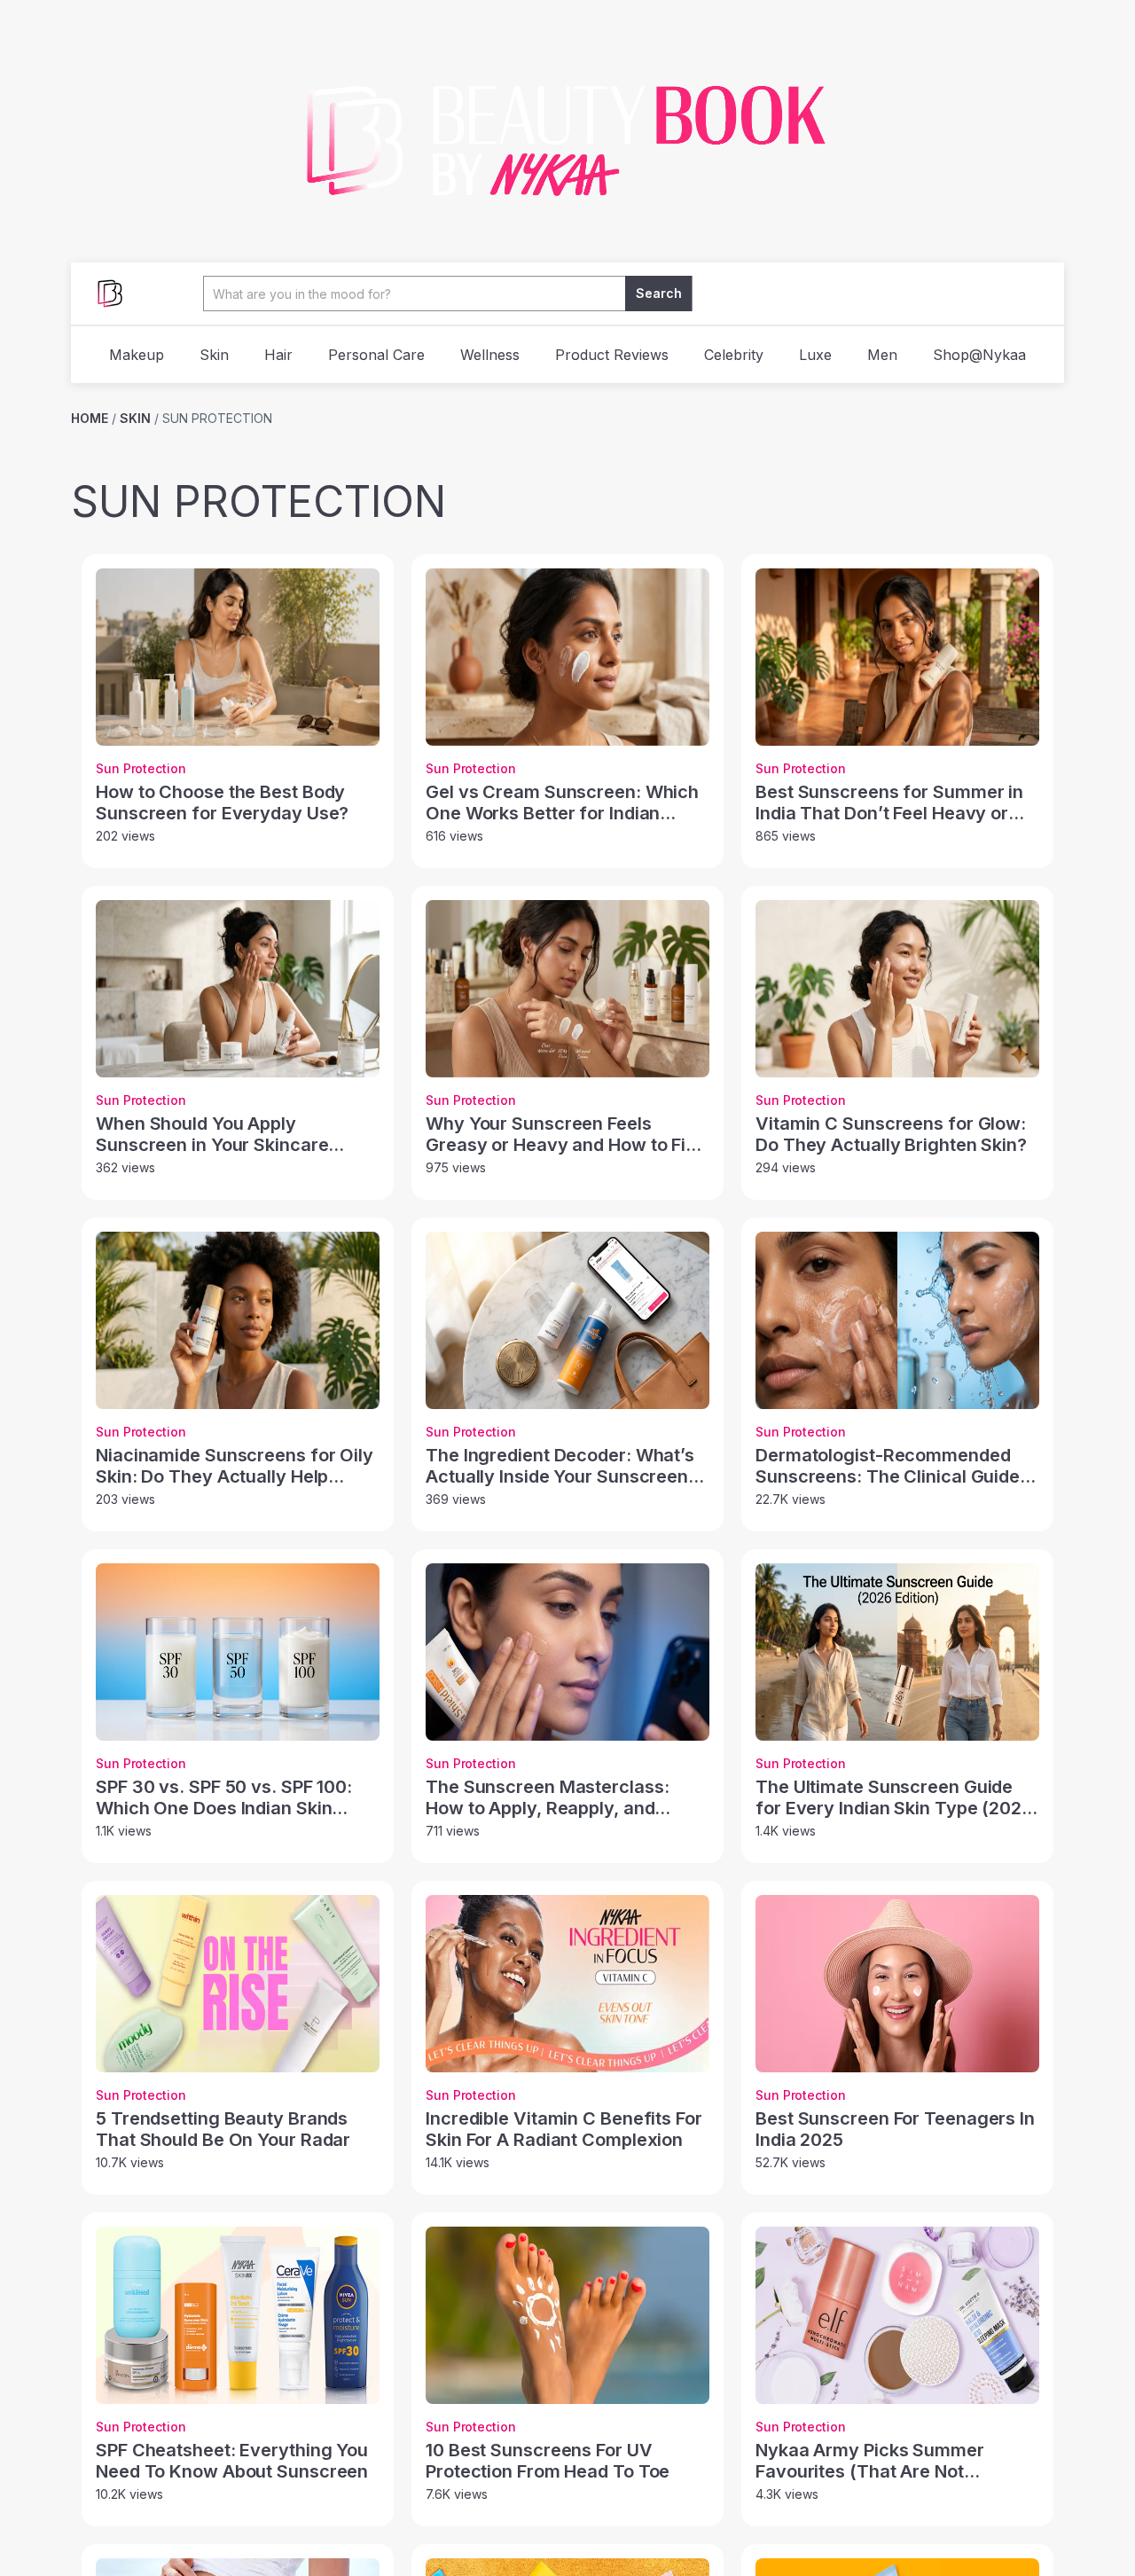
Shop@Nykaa (979, 355)
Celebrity (734, 355)
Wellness (490, 355)
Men (882, 355)
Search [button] (659, 293)
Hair (278, 355)
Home (90, 418)
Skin (214, 355)
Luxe (815, 355)
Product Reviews (612, 355)
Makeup (137, 355)
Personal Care (376, 355)
